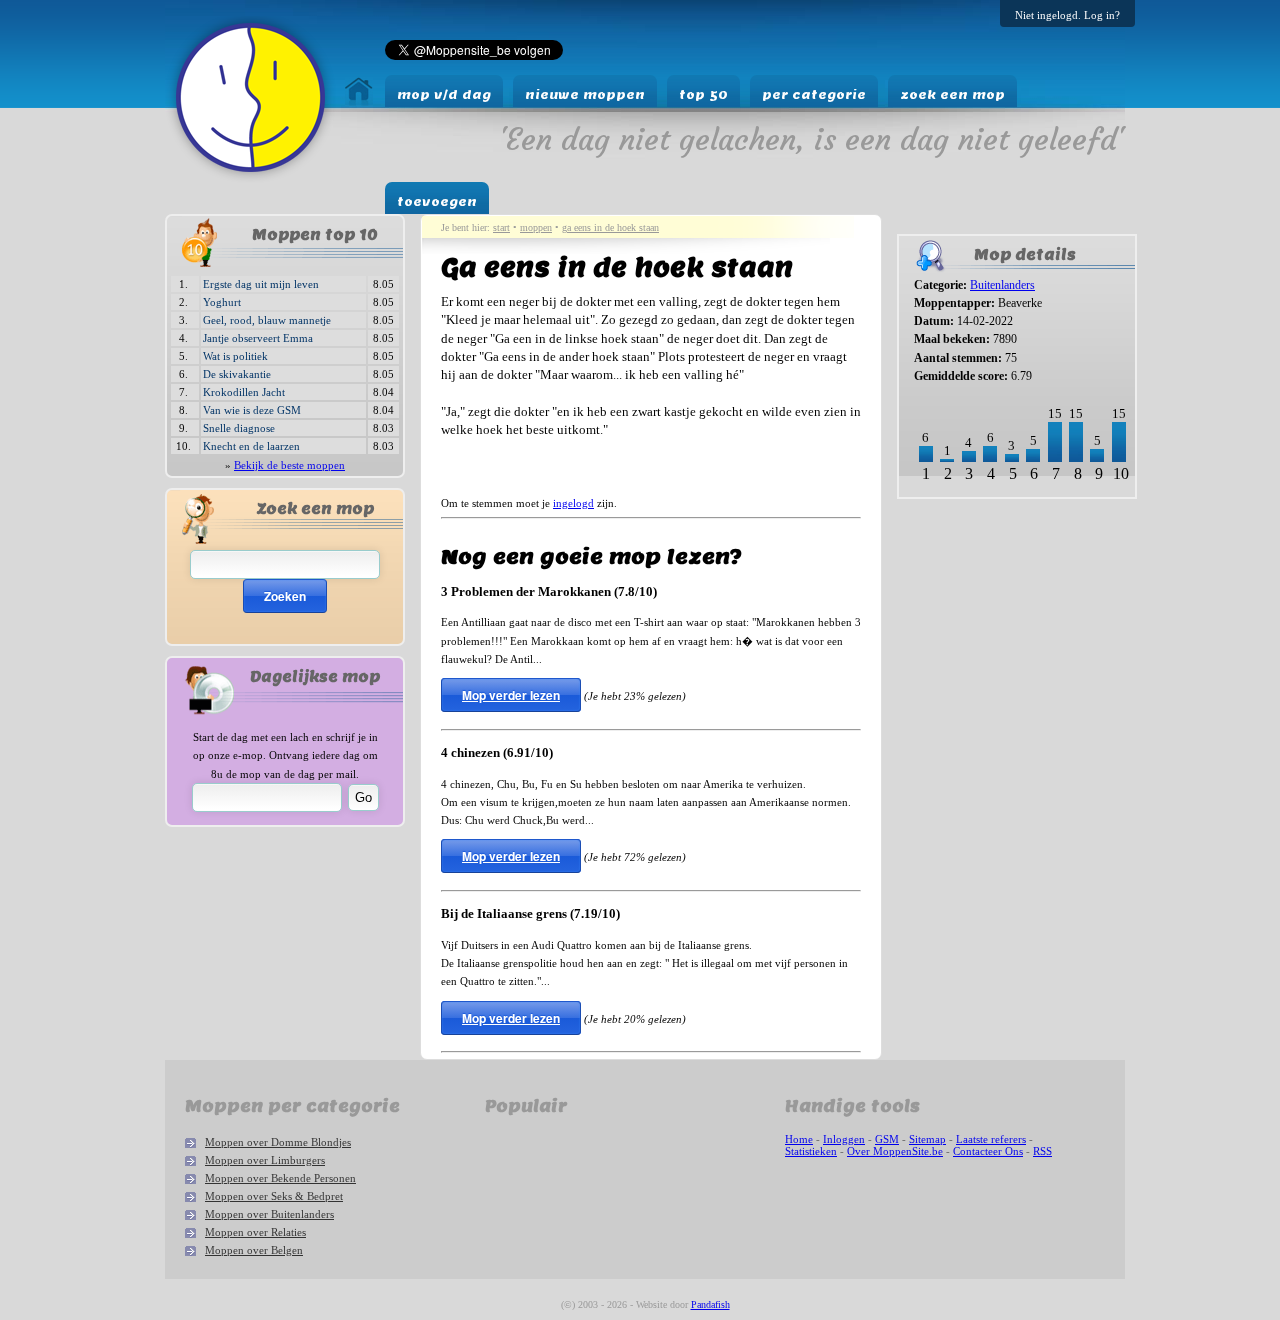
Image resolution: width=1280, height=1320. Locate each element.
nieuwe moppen (585, 94)
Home (799, 1139)
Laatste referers (991, 1139)
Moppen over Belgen (254, 1250)
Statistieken (811, 1151)
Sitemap (927, 1139)
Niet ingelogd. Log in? (1067, 15)
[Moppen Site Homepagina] (250, 177)
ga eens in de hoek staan (610, 227)
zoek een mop (952, 94)
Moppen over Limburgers (265, 1160)
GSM (887, 1139)
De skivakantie (237, 374)
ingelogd (573, 503)
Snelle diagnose (239, 428)
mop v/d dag (444, 94)
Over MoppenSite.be (895, 1151)
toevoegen (437, 201)
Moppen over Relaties (255, 1232)
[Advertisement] (959, 571)
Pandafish (710, 1304)
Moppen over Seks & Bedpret (274, 1196)
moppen (536, 227)
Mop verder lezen (511, 695)
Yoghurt (222, 302)
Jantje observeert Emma (258, 338)
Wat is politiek (235, 356)
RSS (1042, 1151)
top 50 (703, 94)
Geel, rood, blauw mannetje (267, 320)
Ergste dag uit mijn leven (261, 284)
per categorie (814, 94)
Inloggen (844, 1139)
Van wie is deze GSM (252, 410)
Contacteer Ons (988, 1151)
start (501, 227)
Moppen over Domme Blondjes (278, 1142)
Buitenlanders (1002, 285)
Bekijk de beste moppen (289, 465)
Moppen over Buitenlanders (269, 1214)
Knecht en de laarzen (251, 446)
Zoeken (285, 596)
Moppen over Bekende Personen (280, 1178)
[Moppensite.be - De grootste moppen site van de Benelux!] (359, 100)
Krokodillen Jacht (244, 392)
